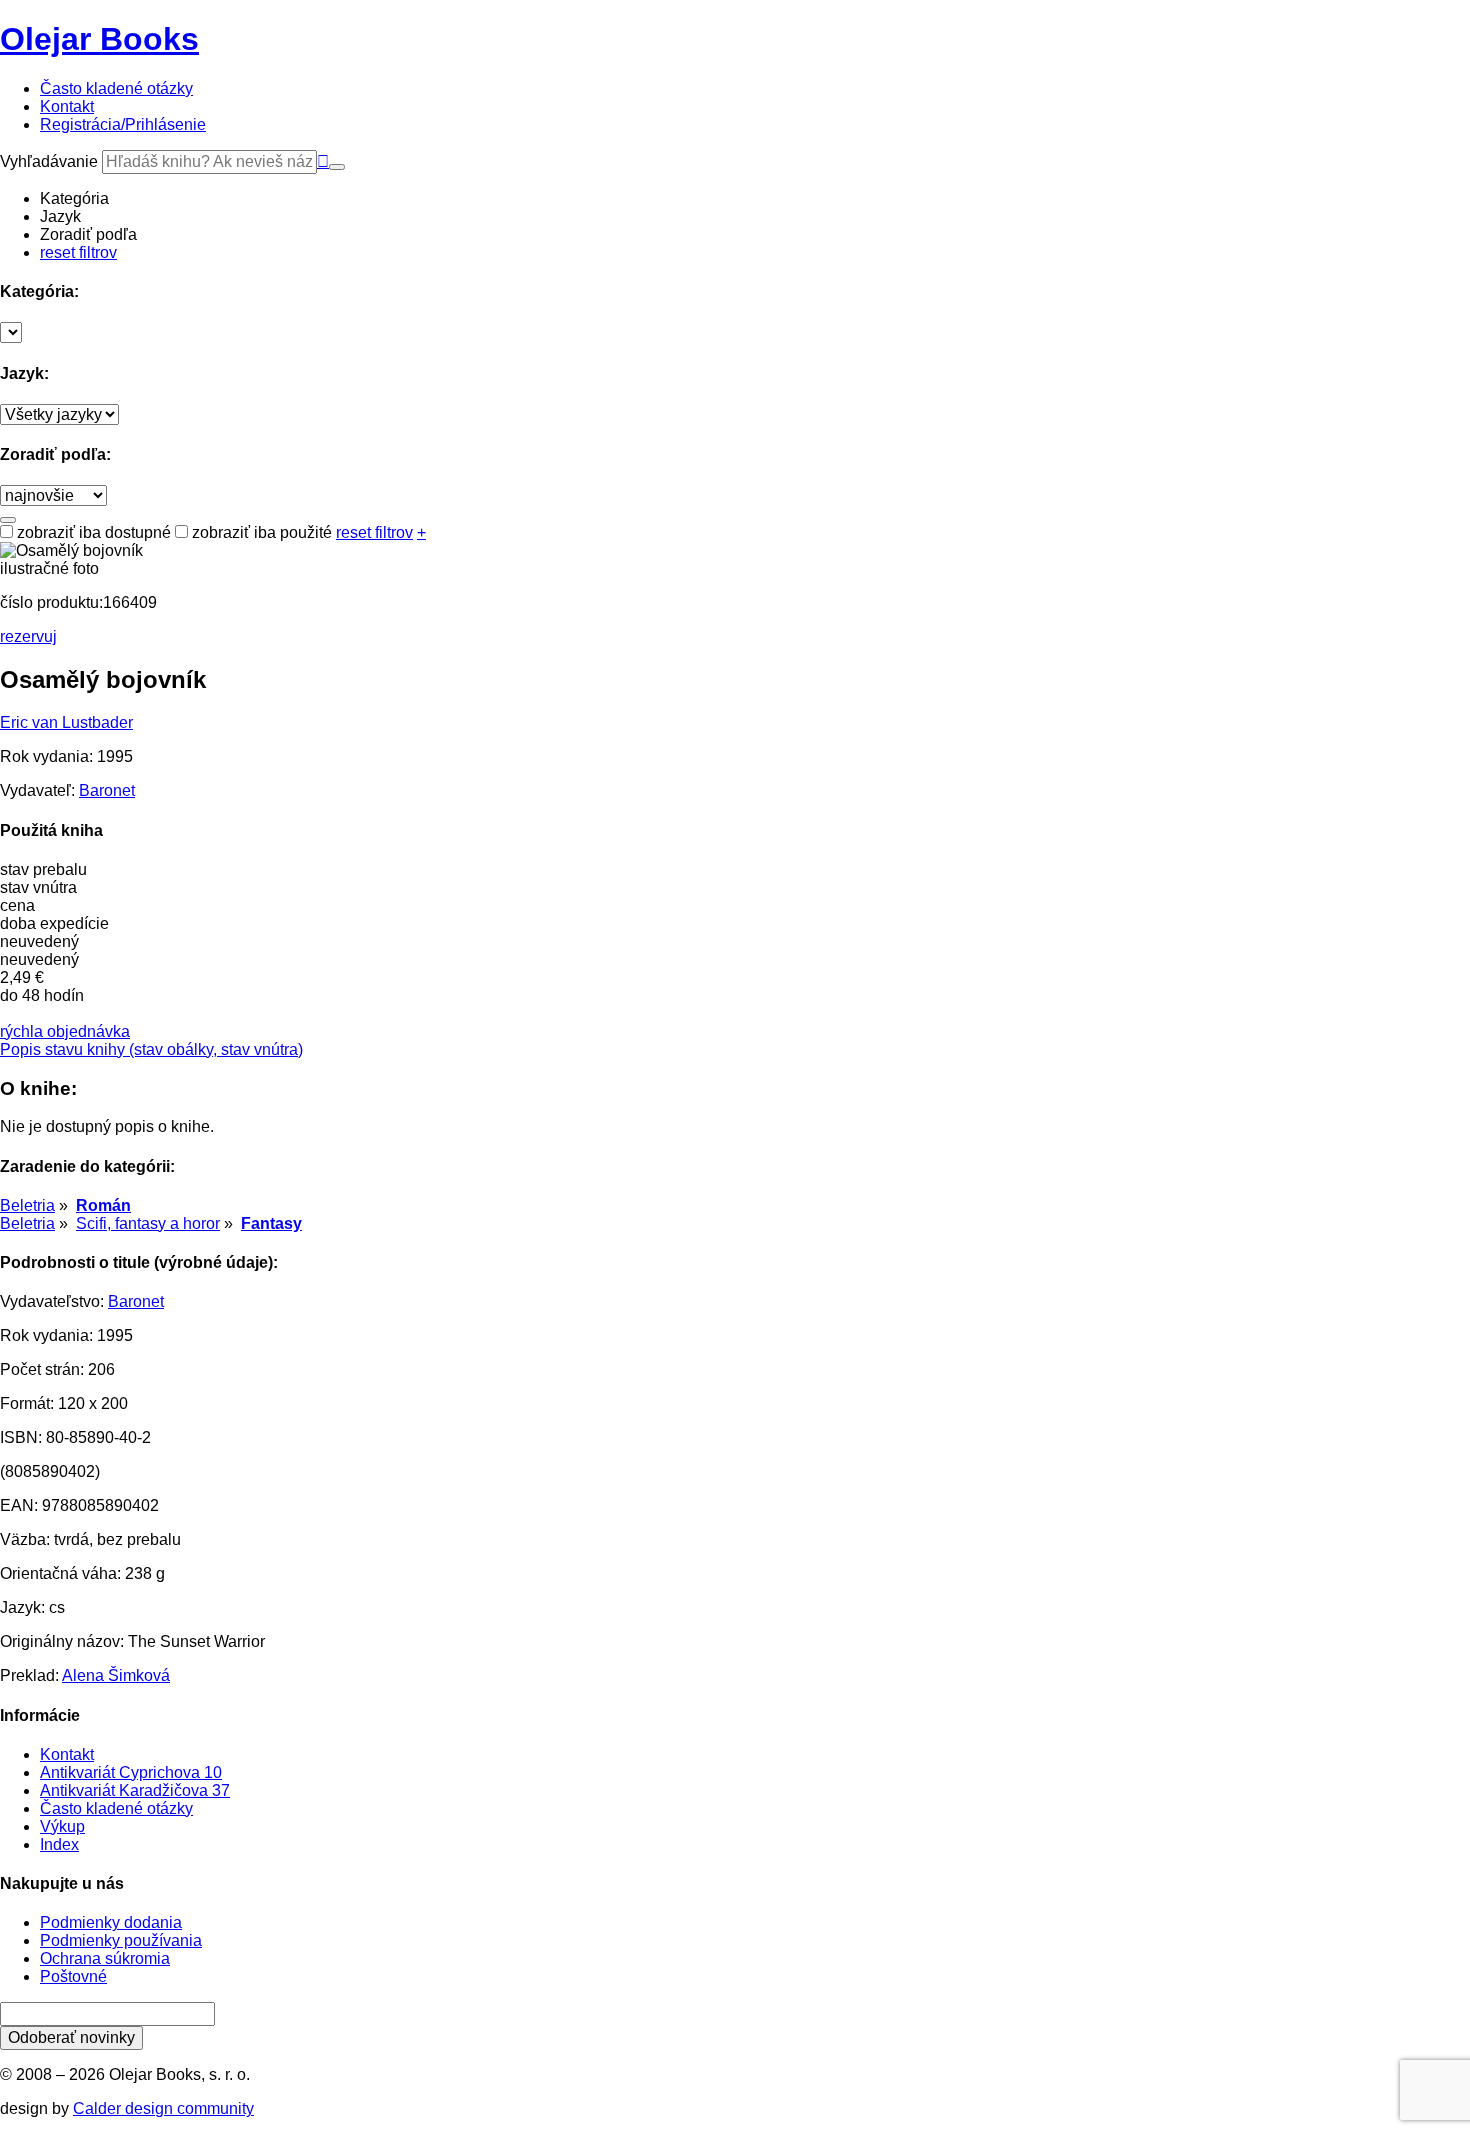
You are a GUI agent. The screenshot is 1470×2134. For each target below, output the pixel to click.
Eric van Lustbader (66, 722)
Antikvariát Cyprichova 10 (131, 1772)
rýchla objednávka (65, 1031)
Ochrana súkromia (105, 1958)
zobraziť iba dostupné (92, 532)
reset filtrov (78, 252)
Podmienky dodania (111, 1922)
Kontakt (67, 1754)
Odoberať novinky (71, 2037)
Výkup (62, 1826)
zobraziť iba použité (260, 532)
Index (59, 1844)
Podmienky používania (121, 1940)
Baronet (107, 790)
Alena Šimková (116, 1675)
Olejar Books (99, 39)
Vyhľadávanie (49, 161)
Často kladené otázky (116, 1808)
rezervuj (28, 636)
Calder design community (163, 2108)
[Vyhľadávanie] (337, 167)
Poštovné (73, 1976)
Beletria (27, 1205)
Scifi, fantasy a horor (148, 1223)
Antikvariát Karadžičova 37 (135, 1790)
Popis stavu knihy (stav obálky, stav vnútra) (151, 1049)
